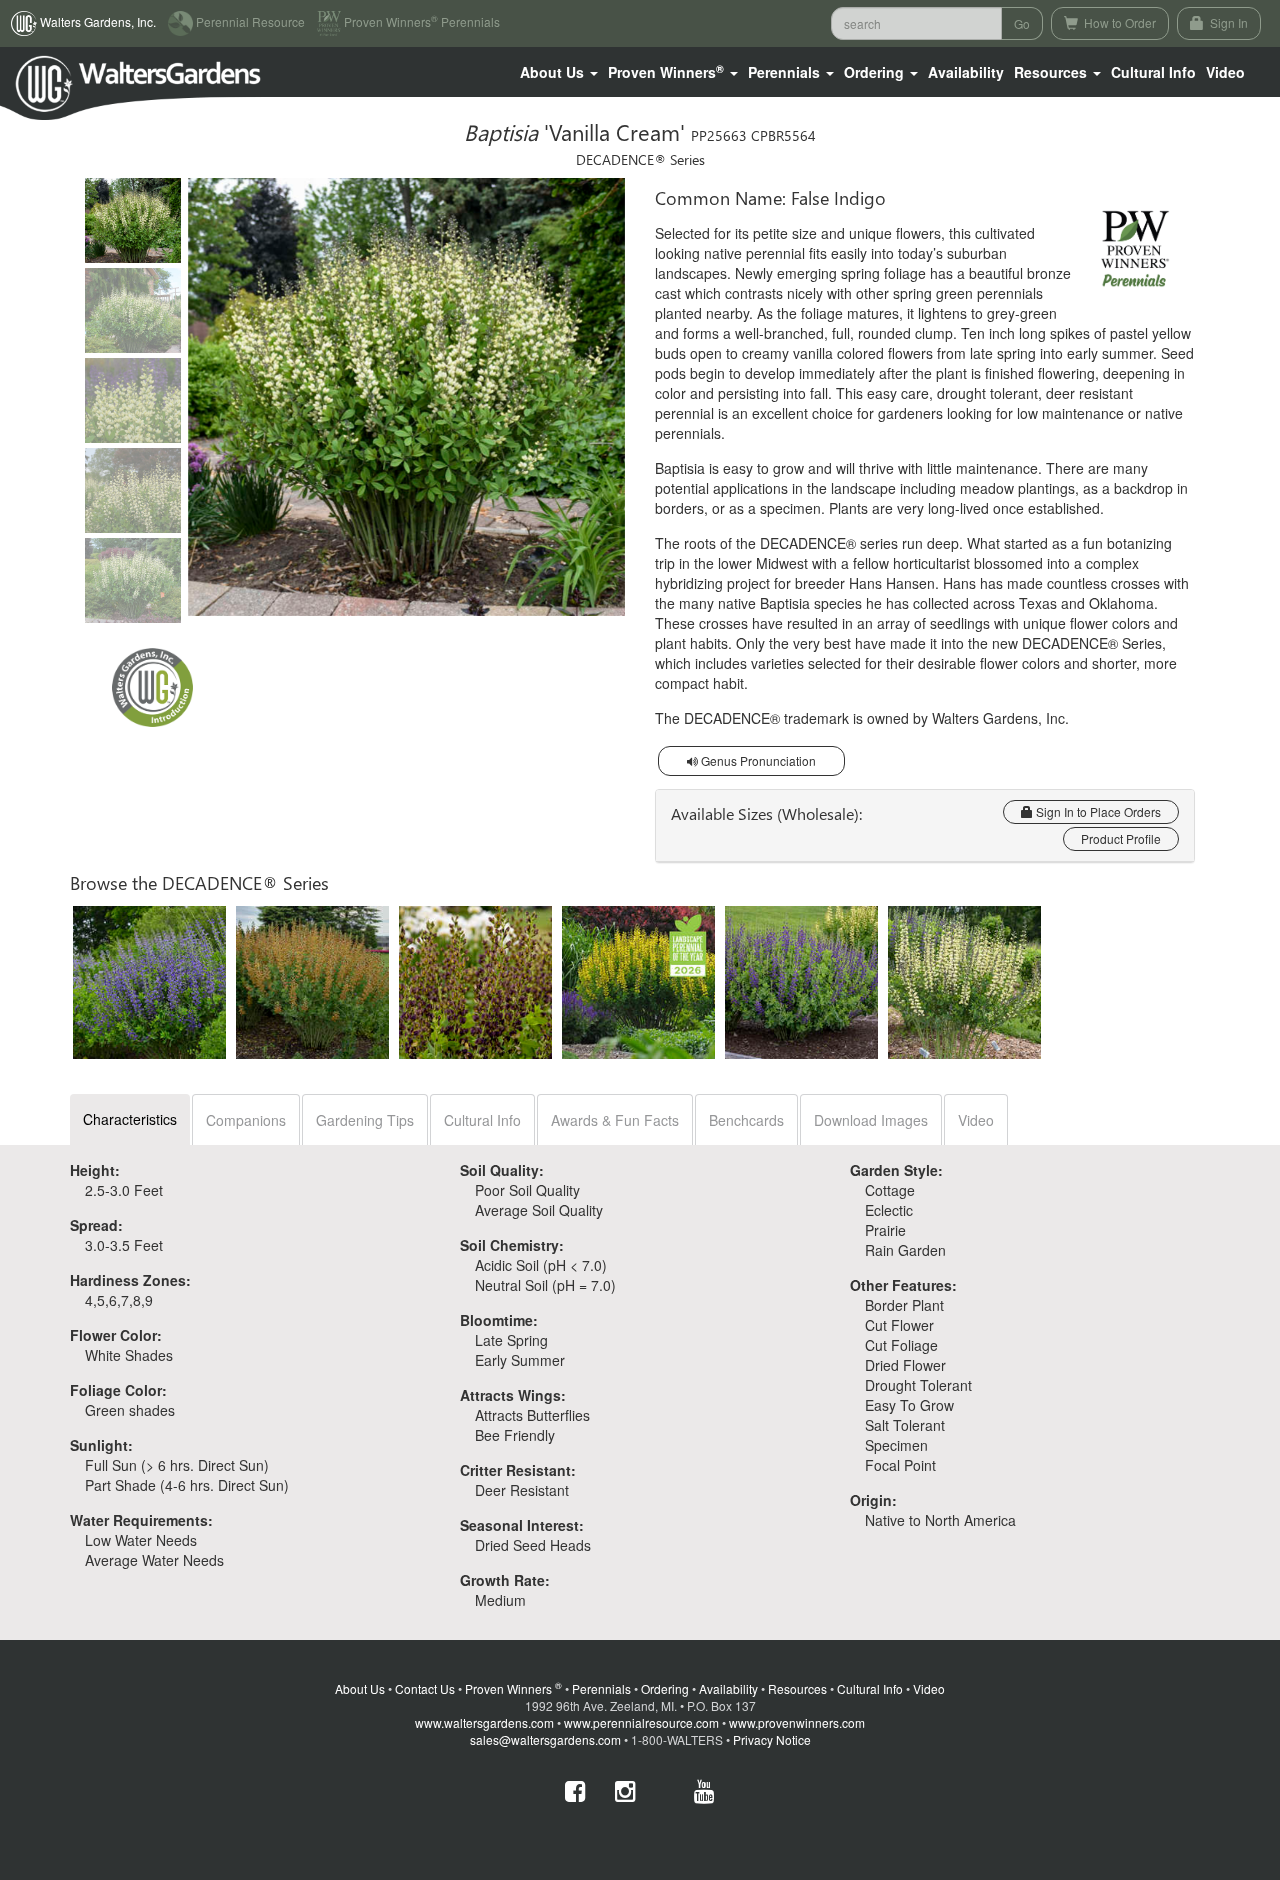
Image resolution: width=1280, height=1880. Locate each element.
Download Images (871, 1120)
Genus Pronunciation (757, 760)
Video (976, 1120)
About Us (360, 1688)
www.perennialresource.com (641, 1722)
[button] (559, 72)
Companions (246, 1120)
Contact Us (425, 1688)
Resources (797, 1688)
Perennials (601, 1688)
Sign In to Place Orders (1097, 811)
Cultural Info (1153, 72)
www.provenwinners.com (797, 1722)
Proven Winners (513, 1688)
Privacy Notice (772, 1739)
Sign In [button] (1227, 22)
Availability (966, 72)
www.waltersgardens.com (484, 1722)
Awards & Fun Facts (615, 1120)
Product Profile (1121, 838)
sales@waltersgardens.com (545, 1739)
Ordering (665, 1688)
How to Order (1118, 22)
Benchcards (746, 1120)
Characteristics (130, 1119)
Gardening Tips (365, 1120)
